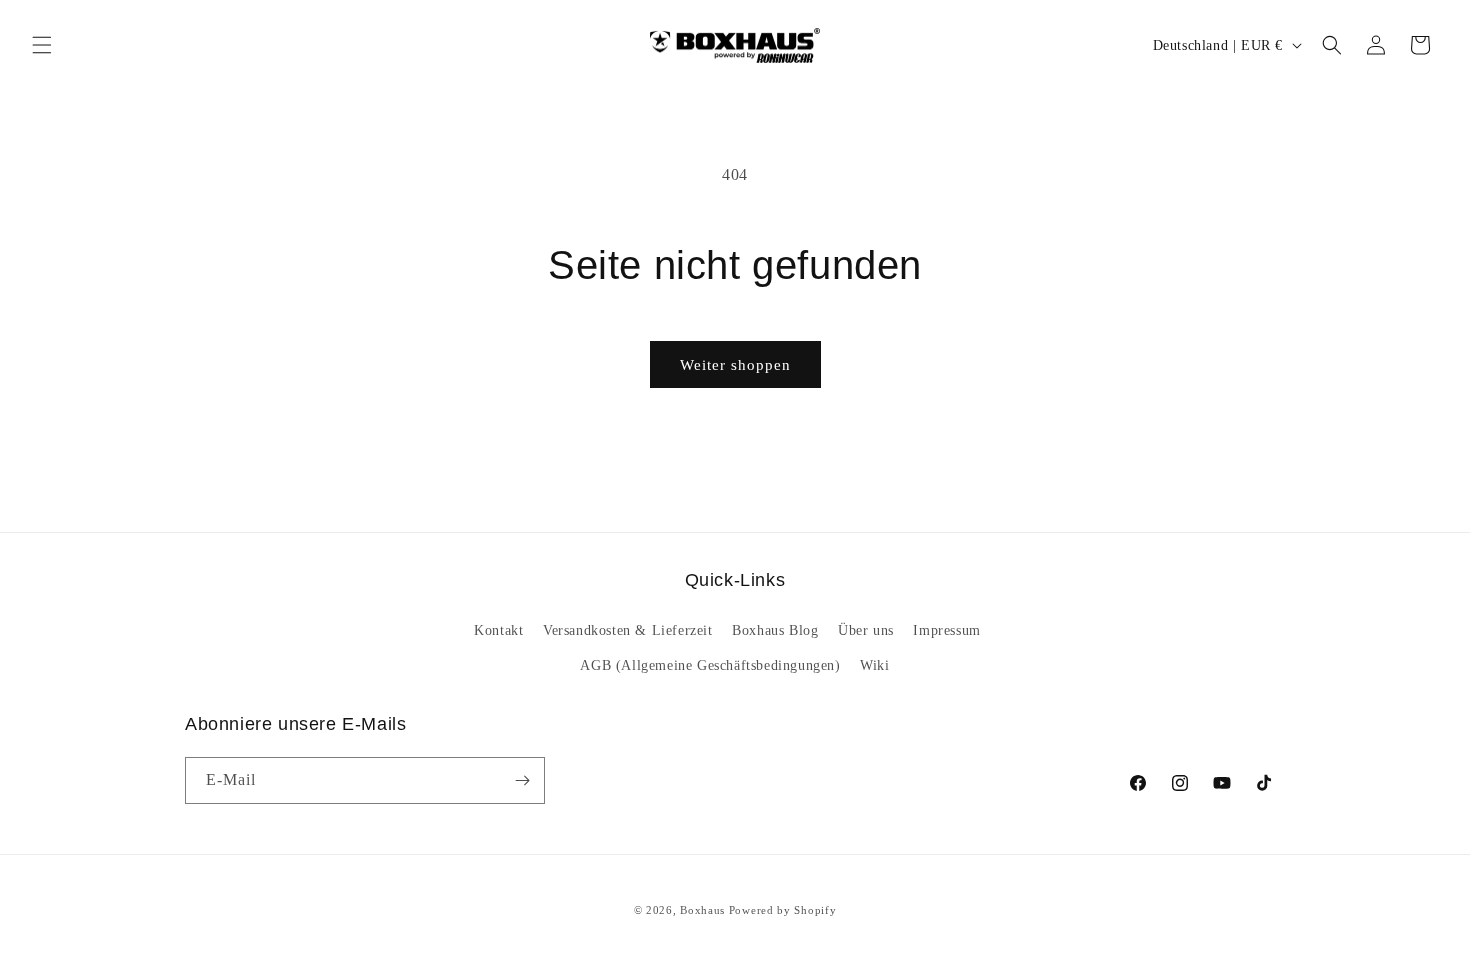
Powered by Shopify (783, 910)
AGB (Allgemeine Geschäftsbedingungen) (710, 665)
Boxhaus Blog (775, 630)
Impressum (946, 630)
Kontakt (498, 630)
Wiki (874, 665)
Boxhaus (702, 910)
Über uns (866, 630)
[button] (42, 45)
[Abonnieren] (522, 780)
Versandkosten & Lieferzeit (628, 630)
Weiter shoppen (735, 365)
